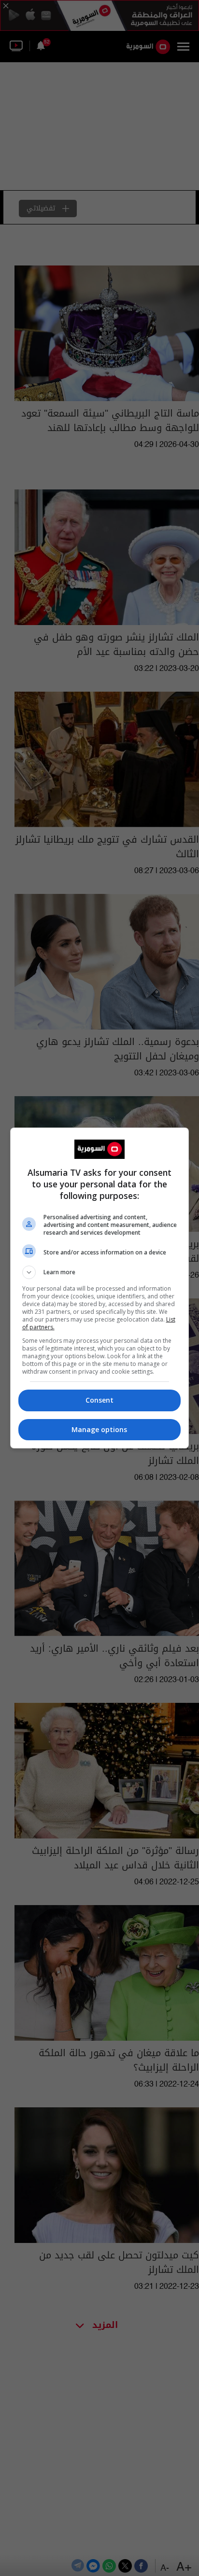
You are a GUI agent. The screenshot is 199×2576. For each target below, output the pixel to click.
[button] (100, 1272)
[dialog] (100, 1288)
